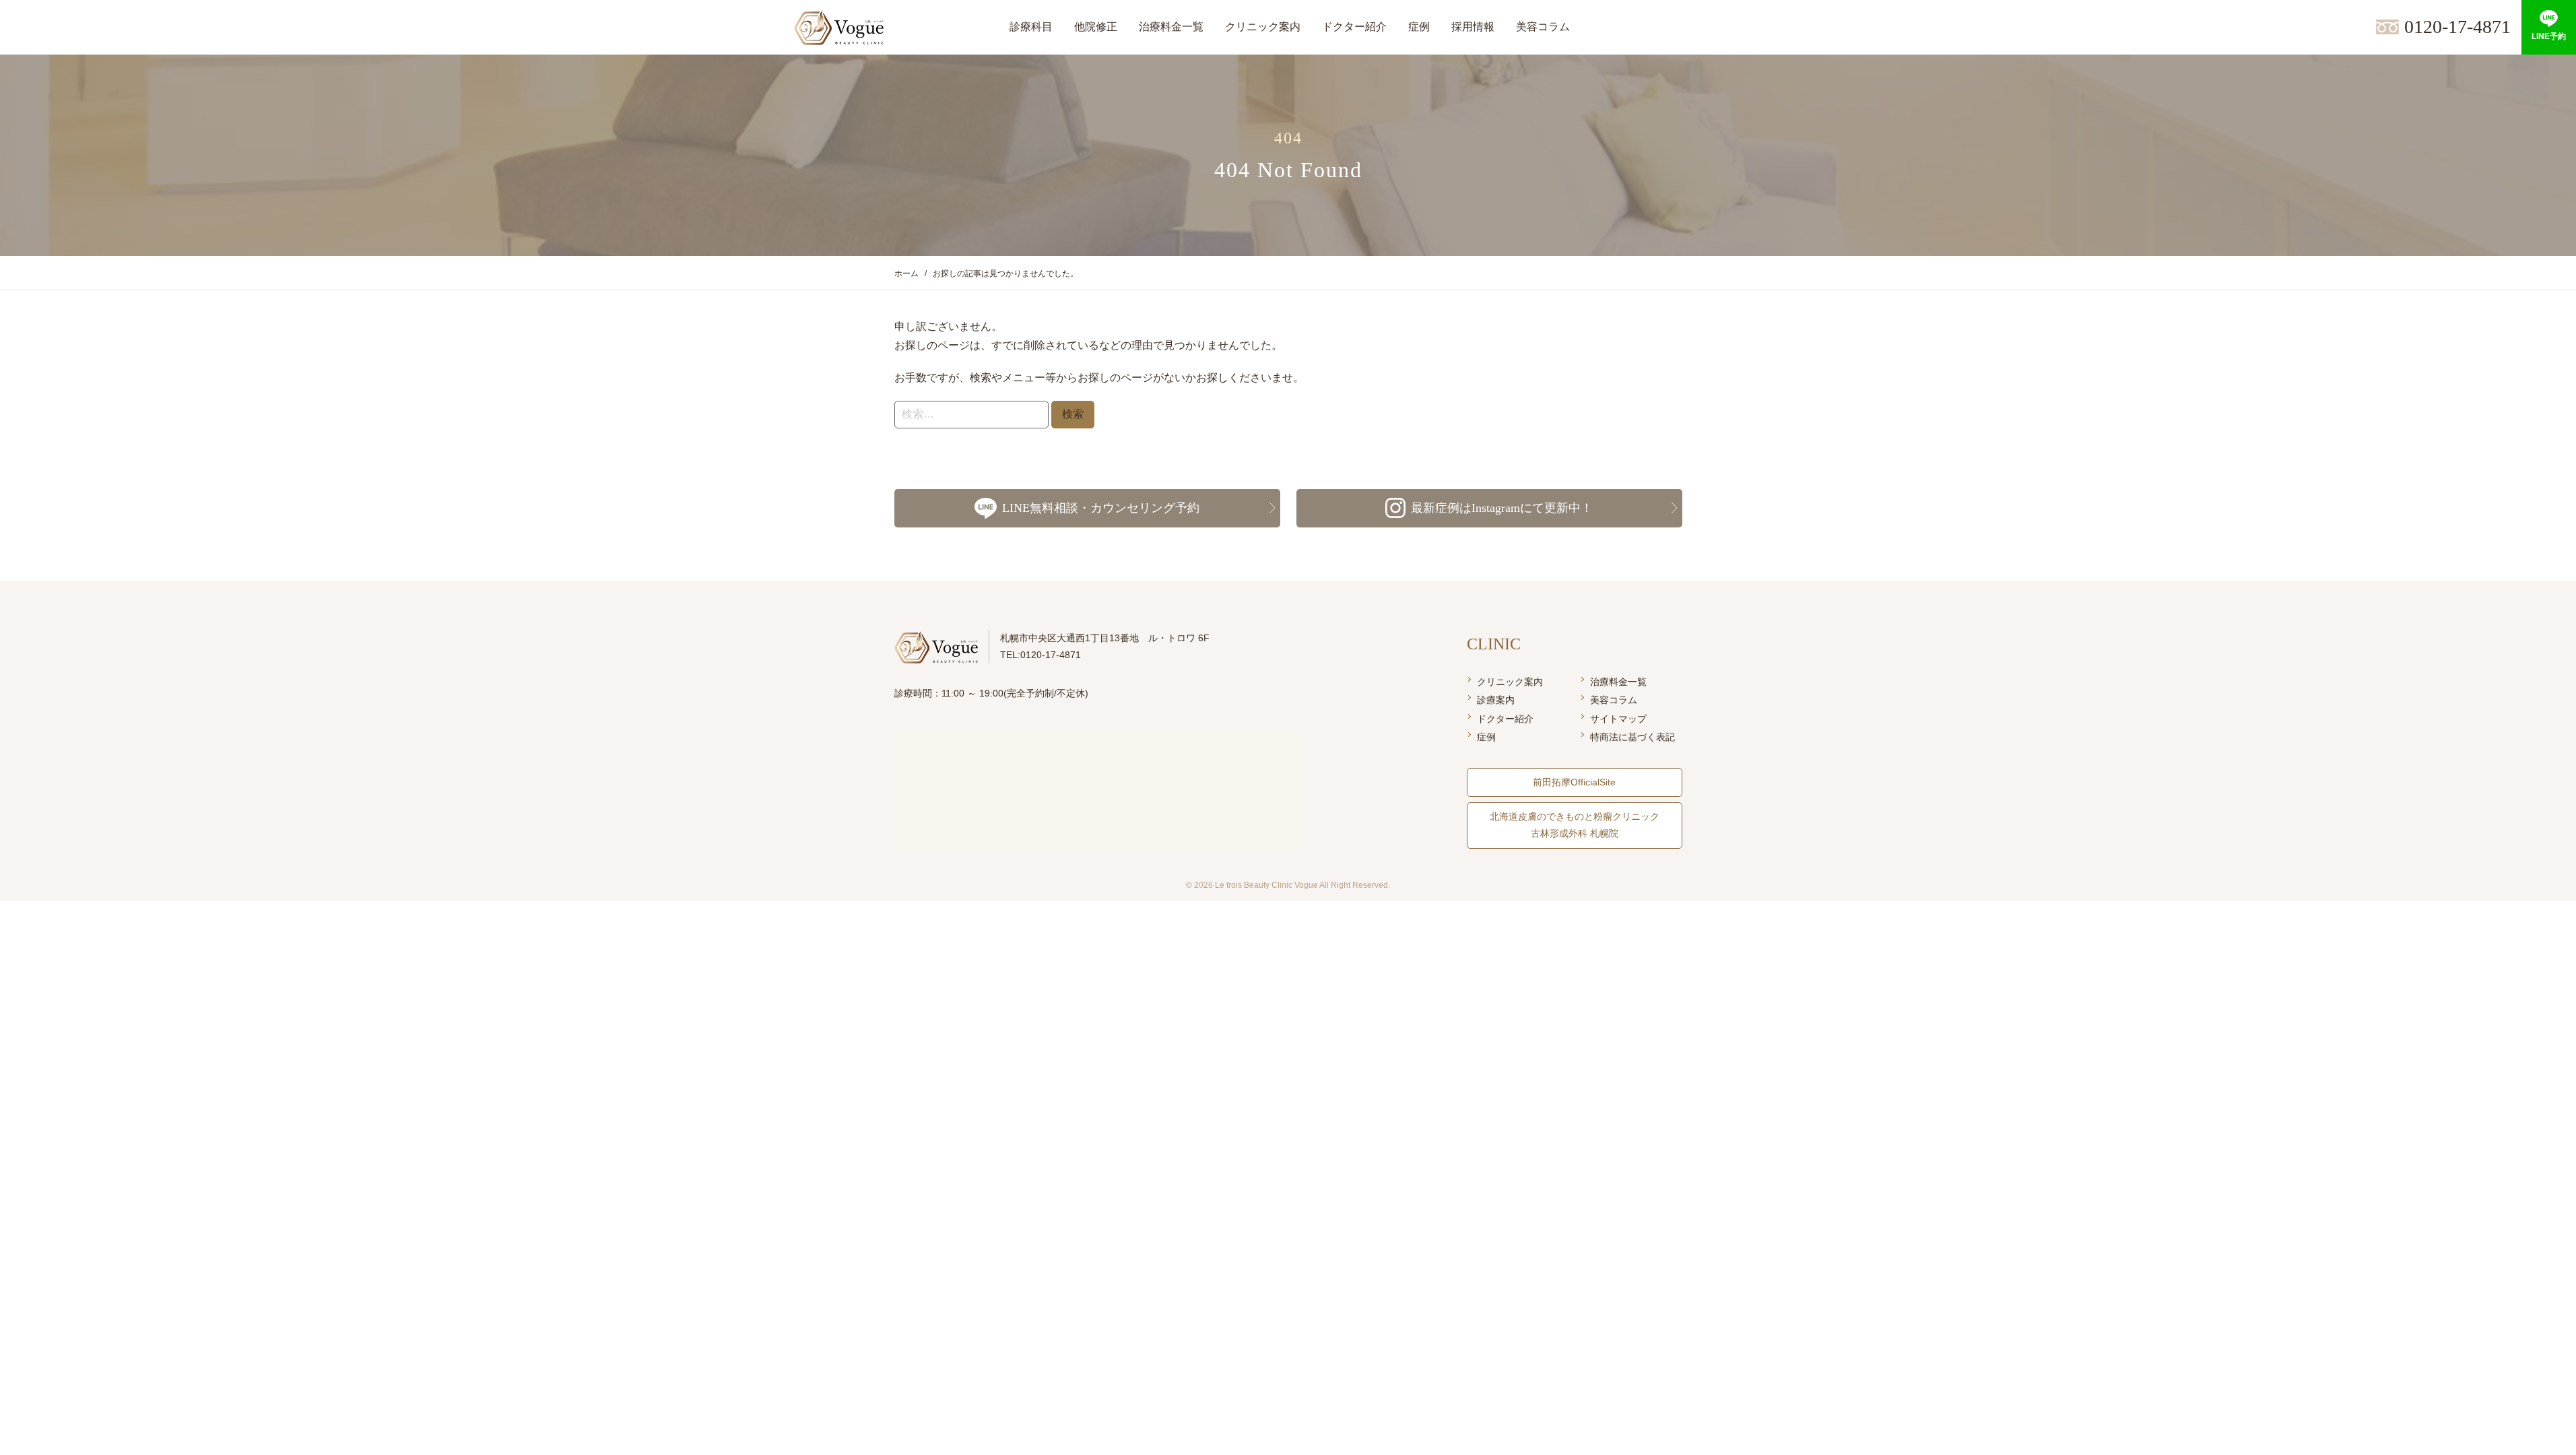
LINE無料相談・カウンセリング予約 (1101, 508)
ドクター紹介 (1505, 719)
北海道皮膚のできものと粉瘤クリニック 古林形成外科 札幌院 (1575, 825)
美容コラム (1614, 700)
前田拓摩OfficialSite (1574, 782)
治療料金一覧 (1618, 682)
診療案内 (1496, 700)
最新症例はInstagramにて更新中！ (1502, 508)
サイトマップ (1618, 719)
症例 (1486, 737)
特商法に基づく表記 (1632, 737)
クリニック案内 (1510, 682)
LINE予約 (2549, 36)
